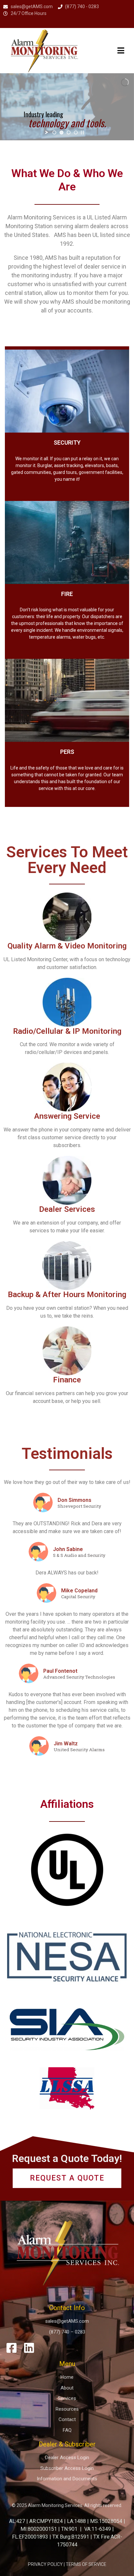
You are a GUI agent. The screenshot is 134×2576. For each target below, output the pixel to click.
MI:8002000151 (39, 2529)
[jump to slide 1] (54, 132)
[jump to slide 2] (61, 132)
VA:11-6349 (98, 2529)
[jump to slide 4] (76, 132)
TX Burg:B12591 (71, 2537)
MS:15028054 (106, 2521)
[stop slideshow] (82, 132)
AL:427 (17, 2521)
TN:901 (69, 2529)
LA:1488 (76, 2521)
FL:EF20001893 (30, 2537)
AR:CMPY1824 (46, 2521)
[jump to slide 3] (69, 132)
